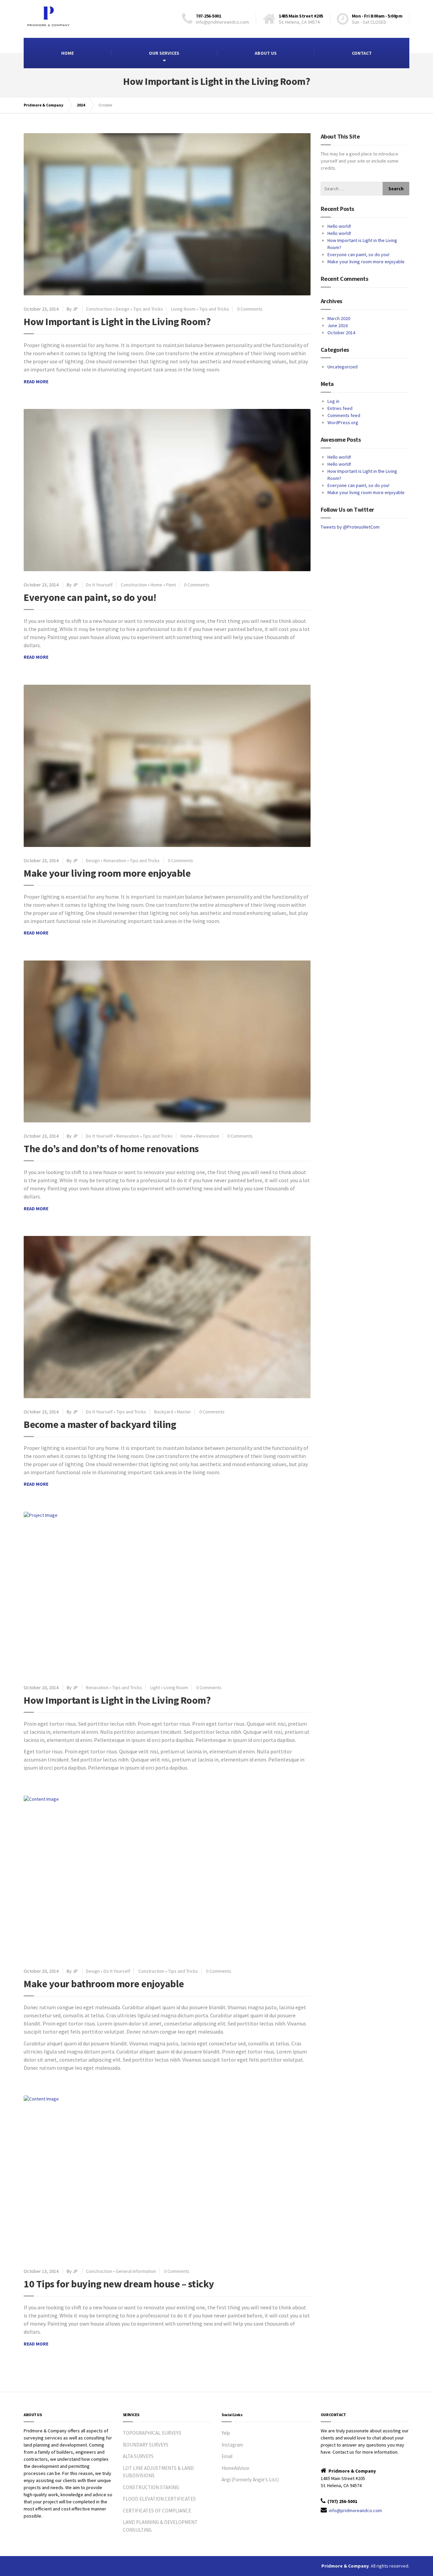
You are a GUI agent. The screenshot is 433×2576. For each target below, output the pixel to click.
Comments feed (344, 415)
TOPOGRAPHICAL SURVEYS (152, 2433)
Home (156, 585)
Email (227, 2456)
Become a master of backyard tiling (100, 1424)
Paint (171, 585)
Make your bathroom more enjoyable (104, 1984)
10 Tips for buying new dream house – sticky (119, 2284)
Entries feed (340, 408)
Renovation (208, 1136)
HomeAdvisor (236, 2468)
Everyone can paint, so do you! (90, 597)
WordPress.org (343, 422)
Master (184, 1412)
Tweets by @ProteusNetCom (350, 527)
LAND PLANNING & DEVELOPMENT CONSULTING (160, 2526)
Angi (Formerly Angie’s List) (250, 2480)
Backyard (164, 1412)
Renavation (115, 860)
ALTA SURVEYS (138, 2456)
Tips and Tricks (148, 309)
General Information (136, 2271)
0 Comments (250, 309)
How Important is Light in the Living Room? (117, 321)
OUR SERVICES (164, 53)
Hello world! (339, 226)
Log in (333, 401)
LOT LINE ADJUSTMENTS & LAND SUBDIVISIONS (158, 2472)
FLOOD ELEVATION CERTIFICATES (159, 2499)
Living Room (183, 309)
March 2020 (339, 318)
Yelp (226, 2433)
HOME (67, 53)
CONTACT (362, 53)
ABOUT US (266, 53)
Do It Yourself (99, 585)
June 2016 (338, 325)
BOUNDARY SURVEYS (146, 2445)
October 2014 (341, 333)
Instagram (232, 2445)
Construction (99, 309)
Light (155, 1687)
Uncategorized (343, 367)
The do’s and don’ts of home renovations (111, 1148)
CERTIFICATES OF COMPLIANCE (157, 2511)
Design (123, 309)
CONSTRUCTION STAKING (151, 2487)
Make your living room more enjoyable (107, 873)
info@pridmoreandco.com (355, 2510)
